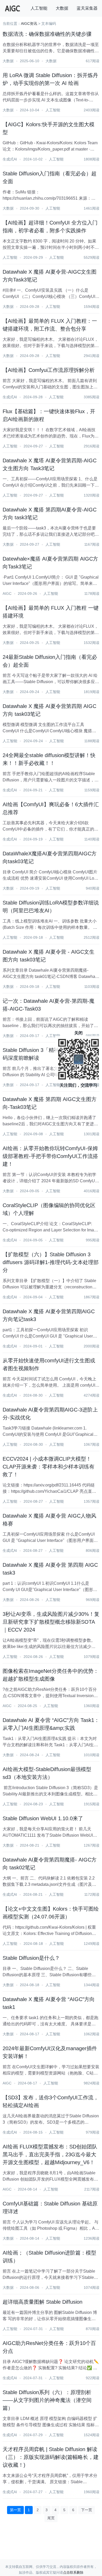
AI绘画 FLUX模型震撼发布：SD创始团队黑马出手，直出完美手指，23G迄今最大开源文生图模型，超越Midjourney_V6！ (50, 2154)
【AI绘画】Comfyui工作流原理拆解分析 (49, 370)
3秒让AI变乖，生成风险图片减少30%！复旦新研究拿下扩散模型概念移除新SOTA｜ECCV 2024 (51, 1622)
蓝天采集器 (87, 8)
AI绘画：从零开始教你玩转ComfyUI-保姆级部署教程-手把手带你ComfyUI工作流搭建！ (50, 1156)
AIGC (7, 593)
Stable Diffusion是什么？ (31, 1958)
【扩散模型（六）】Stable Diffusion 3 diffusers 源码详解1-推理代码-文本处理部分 (51, 1262)
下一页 (87, 2510)
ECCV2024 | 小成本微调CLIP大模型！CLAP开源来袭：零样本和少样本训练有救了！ (49, 1467)
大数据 (62, 8)
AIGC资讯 (29, 24)
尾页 (51, 2518)
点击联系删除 (73, 2572)
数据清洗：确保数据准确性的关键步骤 (47, 34)
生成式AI (10, 159)
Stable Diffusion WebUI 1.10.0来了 (43, 1818)
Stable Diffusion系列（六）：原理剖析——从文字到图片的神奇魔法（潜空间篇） (47, 2400)
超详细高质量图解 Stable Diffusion (42, 2302)
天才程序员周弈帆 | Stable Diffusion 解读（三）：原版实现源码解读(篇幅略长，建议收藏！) (51, 2457)
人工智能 (39, 8)
